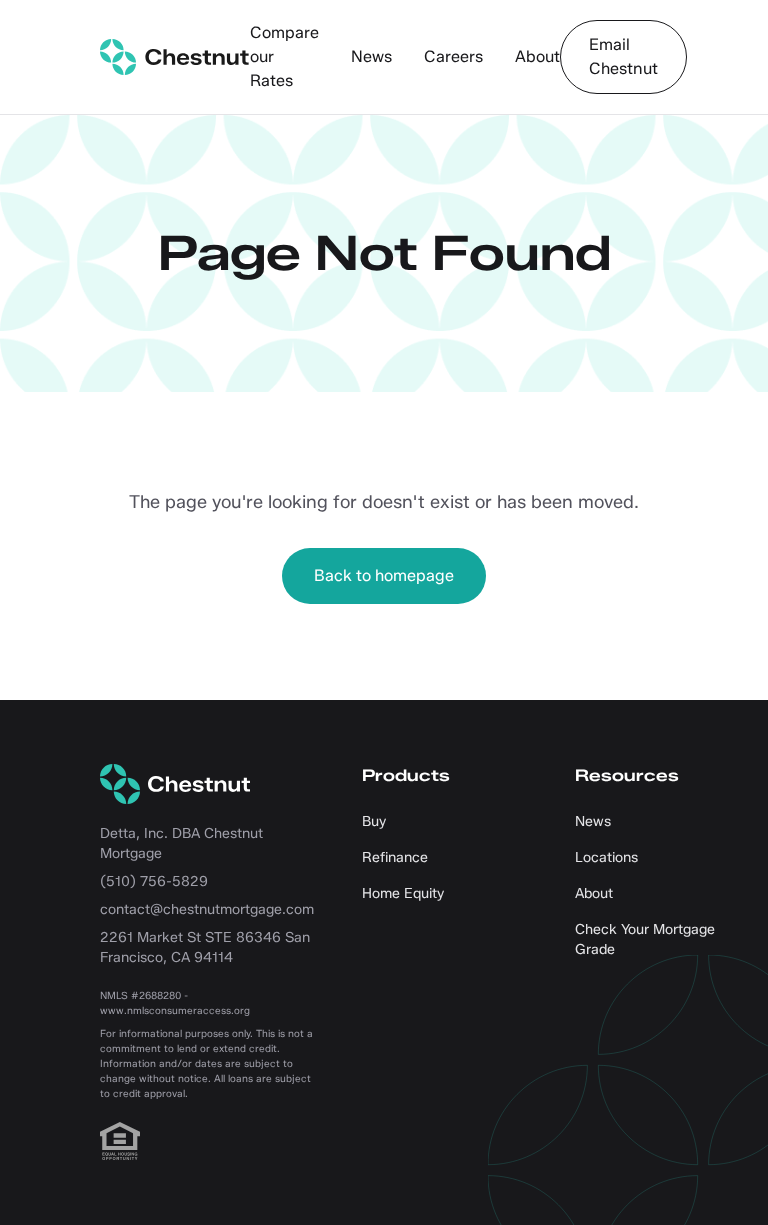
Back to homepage (384, 575)
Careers (453, 56)
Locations (606, 857)
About (537, 56)
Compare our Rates (284, 56)
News (371, 56)
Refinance (395, 857)
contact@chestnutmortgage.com (207, 909)
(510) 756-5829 (154, 881)
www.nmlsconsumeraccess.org (175, 1010)
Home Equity (403, 893)
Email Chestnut (623, 56)
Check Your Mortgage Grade (645, 939)
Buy (374, 821)
